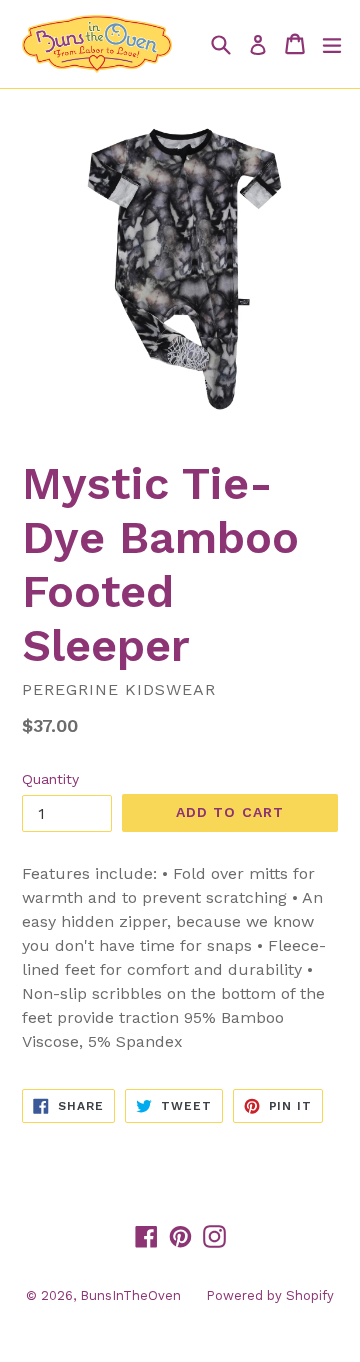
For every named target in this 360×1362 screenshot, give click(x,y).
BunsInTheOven (130, 1295)
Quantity (50, 779)
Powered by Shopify (270, 1295)
